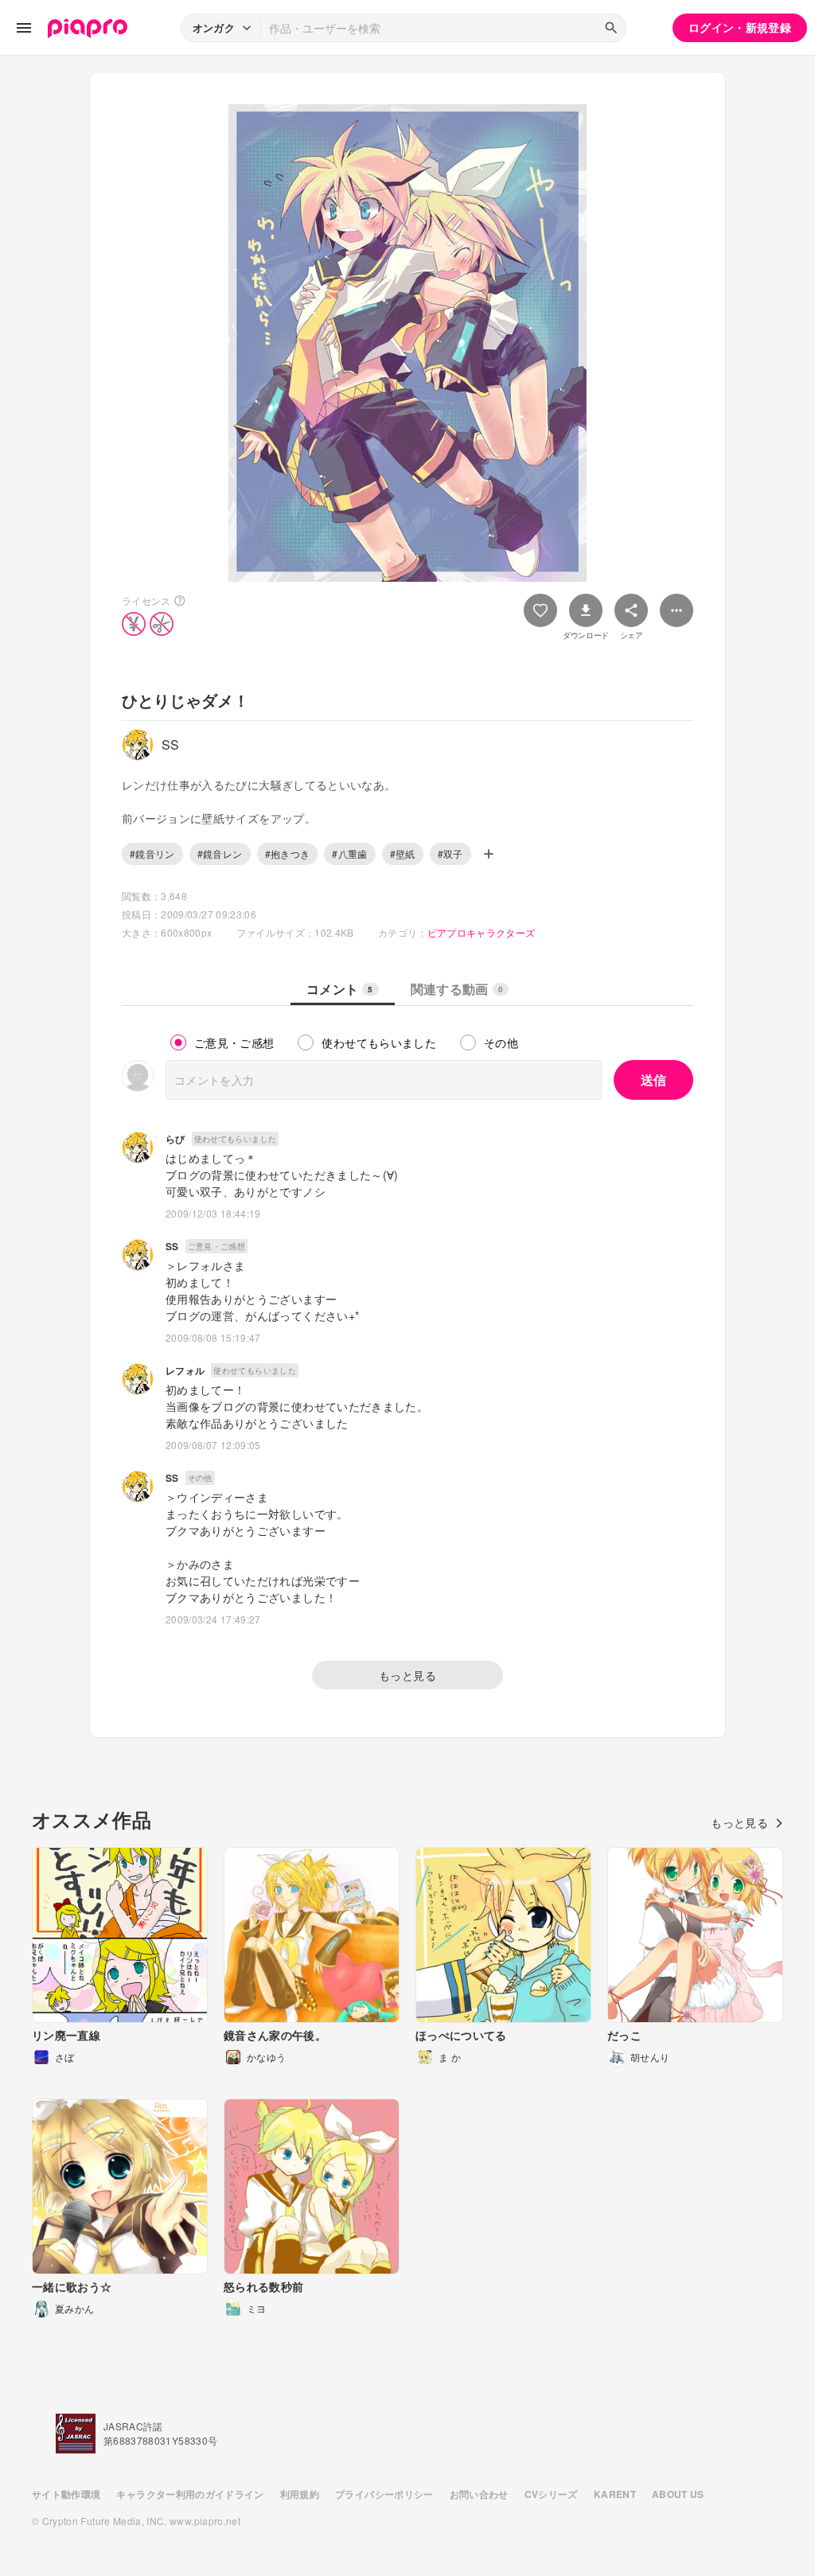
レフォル (185, 1370)
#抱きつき (288, 853)
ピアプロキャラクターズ (482, 932)
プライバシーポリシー (384, 2494)
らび (175, 1139)
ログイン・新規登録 (740, 27)
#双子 (450, 853)
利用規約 (300, 2494)
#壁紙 (403, 853)
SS (172, 1246)
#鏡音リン (152, 853)
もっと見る (407, 1675)
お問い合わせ (479, 2494)
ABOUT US (678, 2494)
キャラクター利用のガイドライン (190, 2494)
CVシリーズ (551, 2494)
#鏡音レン (220, 853)
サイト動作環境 (66, 2494)
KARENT (615, 2494)
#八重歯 (349, 853)
